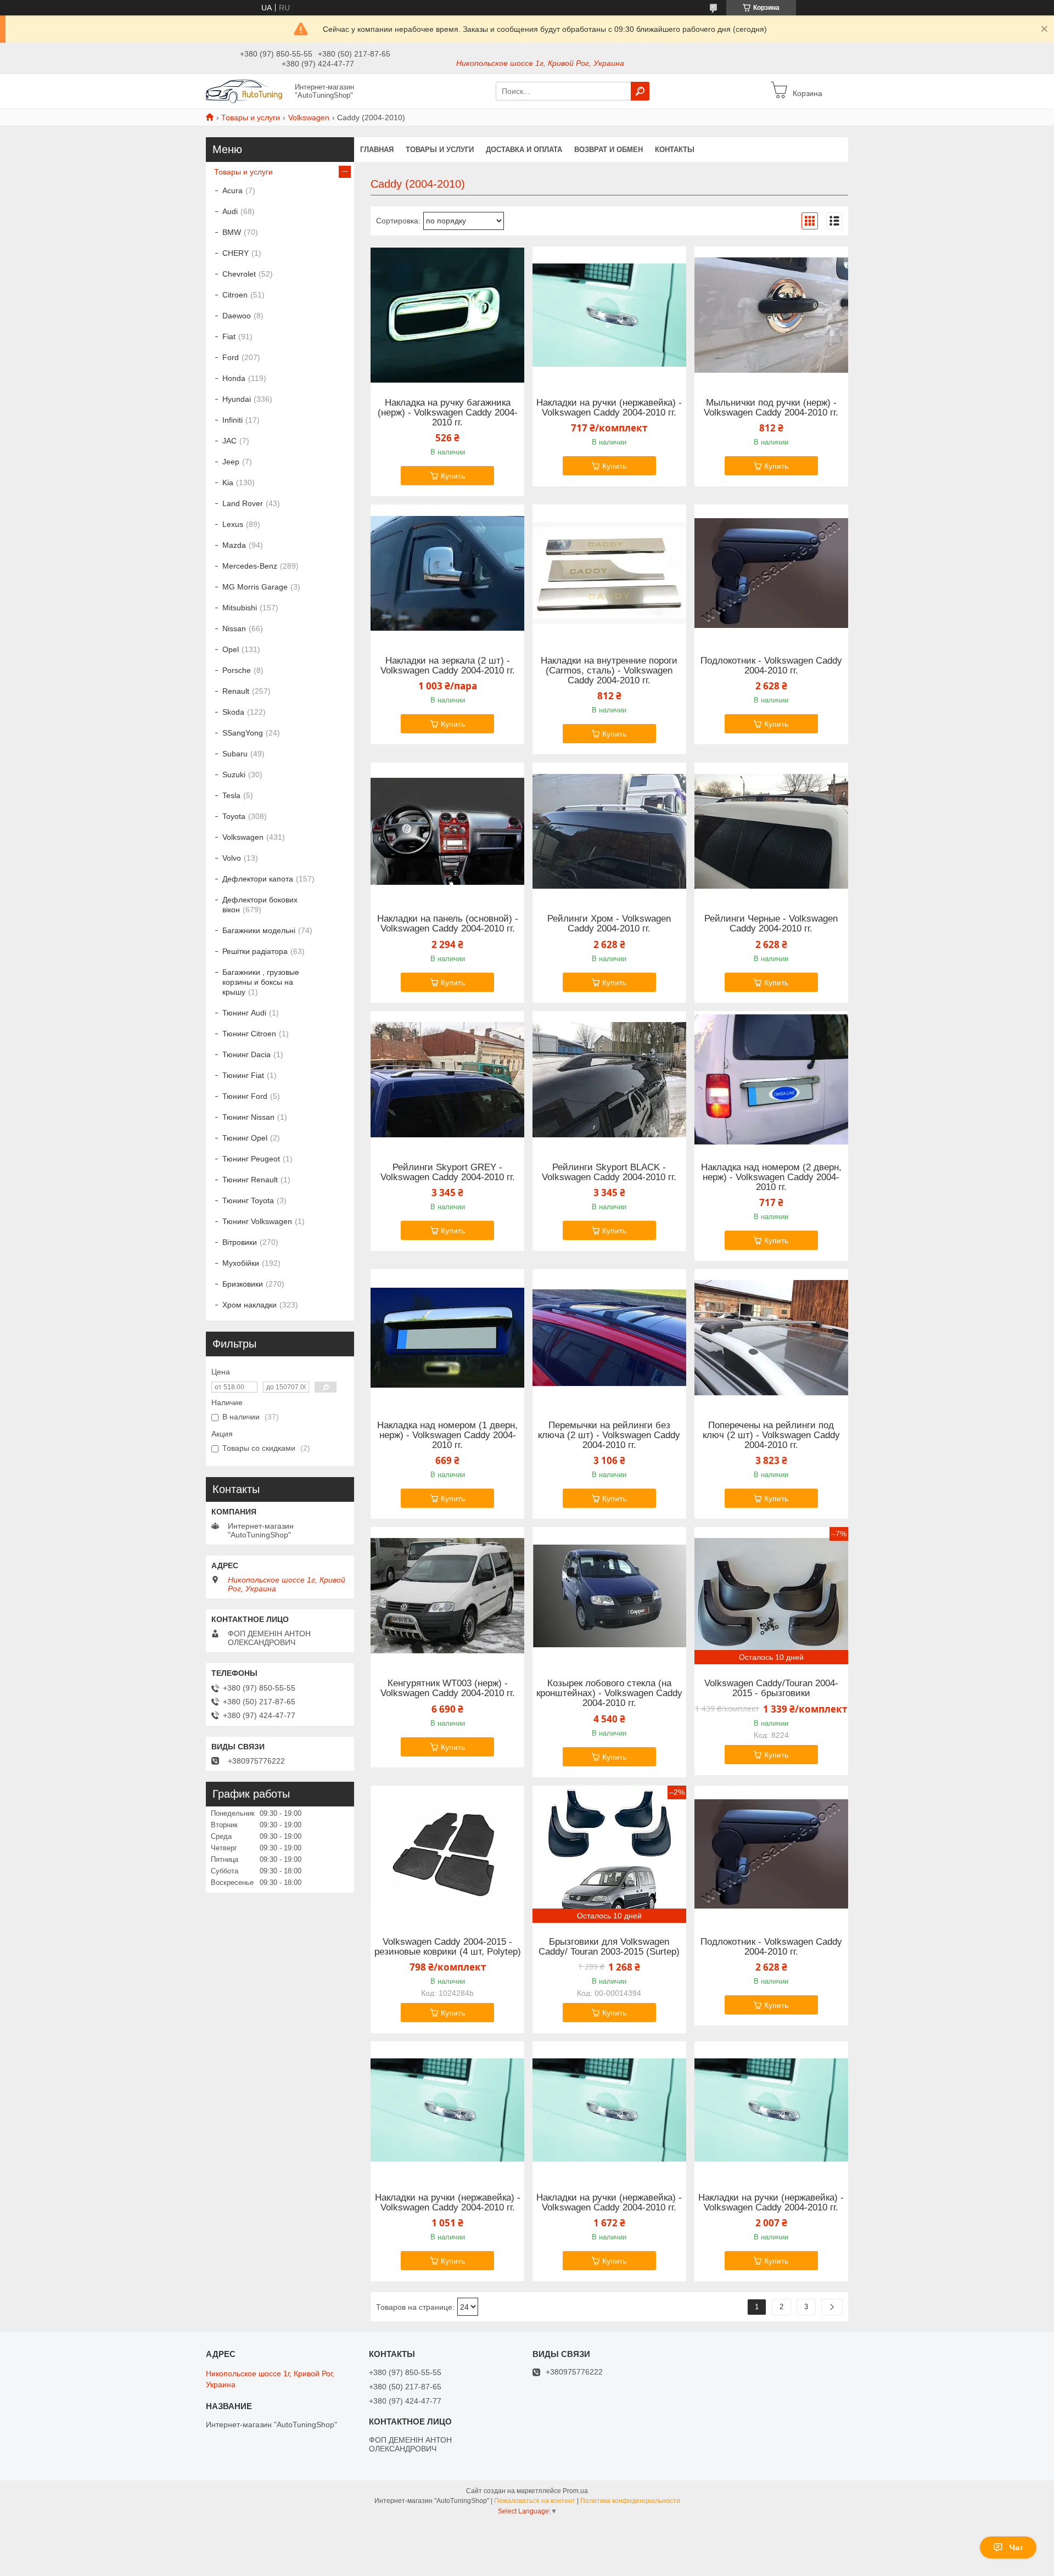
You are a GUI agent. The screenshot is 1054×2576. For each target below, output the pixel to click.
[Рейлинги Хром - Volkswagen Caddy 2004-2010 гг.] (609, 831)
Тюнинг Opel (245, 1138)
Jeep (231, 462)
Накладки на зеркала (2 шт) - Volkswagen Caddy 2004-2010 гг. (448, 666)
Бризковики (243, 1284)
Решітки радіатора (255, 951)
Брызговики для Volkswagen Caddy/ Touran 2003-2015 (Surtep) (609, 1947)
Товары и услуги (251, 117)
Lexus (233, 524)
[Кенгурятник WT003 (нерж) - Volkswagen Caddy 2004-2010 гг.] (447, 1596)
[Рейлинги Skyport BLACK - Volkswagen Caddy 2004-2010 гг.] (609, 1080)
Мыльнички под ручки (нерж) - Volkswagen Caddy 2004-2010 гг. (771, 408)
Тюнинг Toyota (248, 1200)
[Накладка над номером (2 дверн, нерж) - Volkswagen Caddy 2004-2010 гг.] (771, 1080)
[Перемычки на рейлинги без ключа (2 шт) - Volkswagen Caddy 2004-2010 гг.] (609, 1338)
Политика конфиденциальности (630, 2501)
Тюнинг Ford (245, 1096)
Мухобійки (241, 1263)
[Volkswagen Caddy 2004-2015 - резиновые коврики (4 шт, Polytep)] (447, 1854)
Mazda (234, 545)
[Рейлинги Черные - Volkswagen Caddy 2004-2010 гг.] (771, 831)
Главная (377, 150)
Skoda (233, 712)
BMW (232, 232)
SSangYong (243, 733)
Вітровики (240, 1242)
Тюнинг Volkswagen (257, 1221)
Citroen (235, 295)
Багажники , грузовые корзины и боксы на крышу (261, 982)
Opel (231, 649)
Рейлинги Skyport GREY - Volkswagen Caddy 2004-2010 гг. (448, 1172)
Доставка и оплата (524, 150)
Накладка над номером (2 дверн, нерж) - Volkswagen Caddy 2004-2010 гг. (771, 1177)
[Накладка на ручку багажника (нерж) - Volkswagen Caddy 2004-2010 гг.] (447, 315)
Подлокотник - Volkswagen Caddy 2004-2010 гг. (771, 666)
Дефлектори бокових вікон (260, 905)
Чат (1016, 2547)
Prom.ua (575, 2491)
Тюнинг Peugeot (251, 1159)
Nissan (234, 628)
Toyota (234, 816)
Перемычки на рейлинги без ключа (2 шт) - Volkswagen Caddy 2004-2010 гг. (609, 1435)
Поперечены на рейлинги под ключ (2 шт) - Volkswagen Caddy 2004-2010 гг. (771, 1435)
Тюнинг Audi (244, 1013)
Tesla (231, 795)
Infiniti (232, 420)
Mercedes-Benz (250, 566)
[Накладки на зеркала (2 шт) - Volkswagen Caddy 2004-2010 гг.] (447, 573)
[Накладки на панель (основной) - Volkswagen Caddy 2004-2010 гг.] (447, 831)
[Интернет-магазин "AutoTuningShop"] (247, 91)
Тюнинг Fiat (243, 1075)
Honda (234, 378)
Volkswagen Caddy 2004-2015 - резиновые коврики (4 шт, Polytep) (448, 1947)
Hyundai (237, 399)
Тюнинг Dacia (246, 1054)
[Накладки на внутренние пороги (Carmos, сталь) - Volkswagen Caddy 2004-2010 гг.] (609, 573)
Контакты (675, 150)
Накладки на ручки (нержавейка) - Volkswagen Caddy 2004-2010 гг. (609, 408)
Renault (236, 691)
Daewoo (237, 316)
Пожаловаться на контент (535, 2501)
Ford (231, 357)
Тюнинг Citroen (249, 1034)
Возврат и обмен (609, 150)
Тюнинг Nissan (248, 1117)
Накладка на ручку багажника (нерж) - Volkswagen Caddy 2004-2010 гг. (448, 413)
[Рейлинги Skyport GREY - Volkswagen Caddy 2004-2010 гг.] (447, 1080)
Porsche (237, 670)
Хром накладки (250, 1305)
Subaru (235, 754)
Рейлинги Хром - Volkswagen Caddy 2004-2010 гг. (609, 924)
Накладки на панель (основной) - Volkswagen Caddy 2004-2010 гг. (448, 924)
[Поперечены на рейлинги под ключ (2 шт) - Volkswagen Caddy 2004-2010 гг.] (771, 1338)
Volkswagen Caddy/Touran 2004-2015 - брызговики (771, 1688)
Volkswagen (309, 117)
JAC (229, 441)
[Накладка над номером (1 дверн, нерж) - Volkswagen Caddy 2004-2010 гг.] (447, 1338)
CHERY (236, 253)
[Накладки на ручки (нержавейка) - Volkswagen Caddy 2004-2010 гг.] (609, 315)
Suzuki (234, 775)
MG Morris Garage (255, 587)
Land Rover (243, 503)
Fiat (229, 336)
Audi (230, 211)
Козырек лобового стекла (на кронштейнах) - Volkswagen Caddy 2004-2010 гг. (609, 1693)
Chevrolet (239, 274)
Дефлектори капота (258, 879)
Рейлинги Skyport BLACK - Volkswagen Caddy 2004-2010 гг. (609, 1172)
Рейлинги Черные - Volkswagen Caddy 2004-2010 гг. (771, 924)
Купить (453, 476)
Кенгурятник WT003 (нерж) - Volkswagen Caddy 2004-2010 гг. (448, 1688)
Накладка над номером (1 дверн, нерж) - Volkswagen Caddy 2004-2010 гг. (447, 1435)
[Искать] (640, 91)
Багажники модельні (259, 930)
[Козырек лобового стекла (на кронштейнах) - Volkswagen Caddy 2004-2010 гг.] (609, 1596)
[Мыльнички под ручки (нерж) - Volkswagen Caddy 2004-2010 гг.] (771, 315)
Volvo (232, 858)
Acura (232, 190)
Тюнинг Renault (250, 1180)
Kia (228, 482)
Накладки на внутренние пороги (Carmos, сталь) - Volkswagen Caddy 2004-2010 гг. (609, 671)
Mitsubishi (240, 608)
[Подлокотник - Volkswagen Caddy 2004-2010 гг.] (771, 573)
